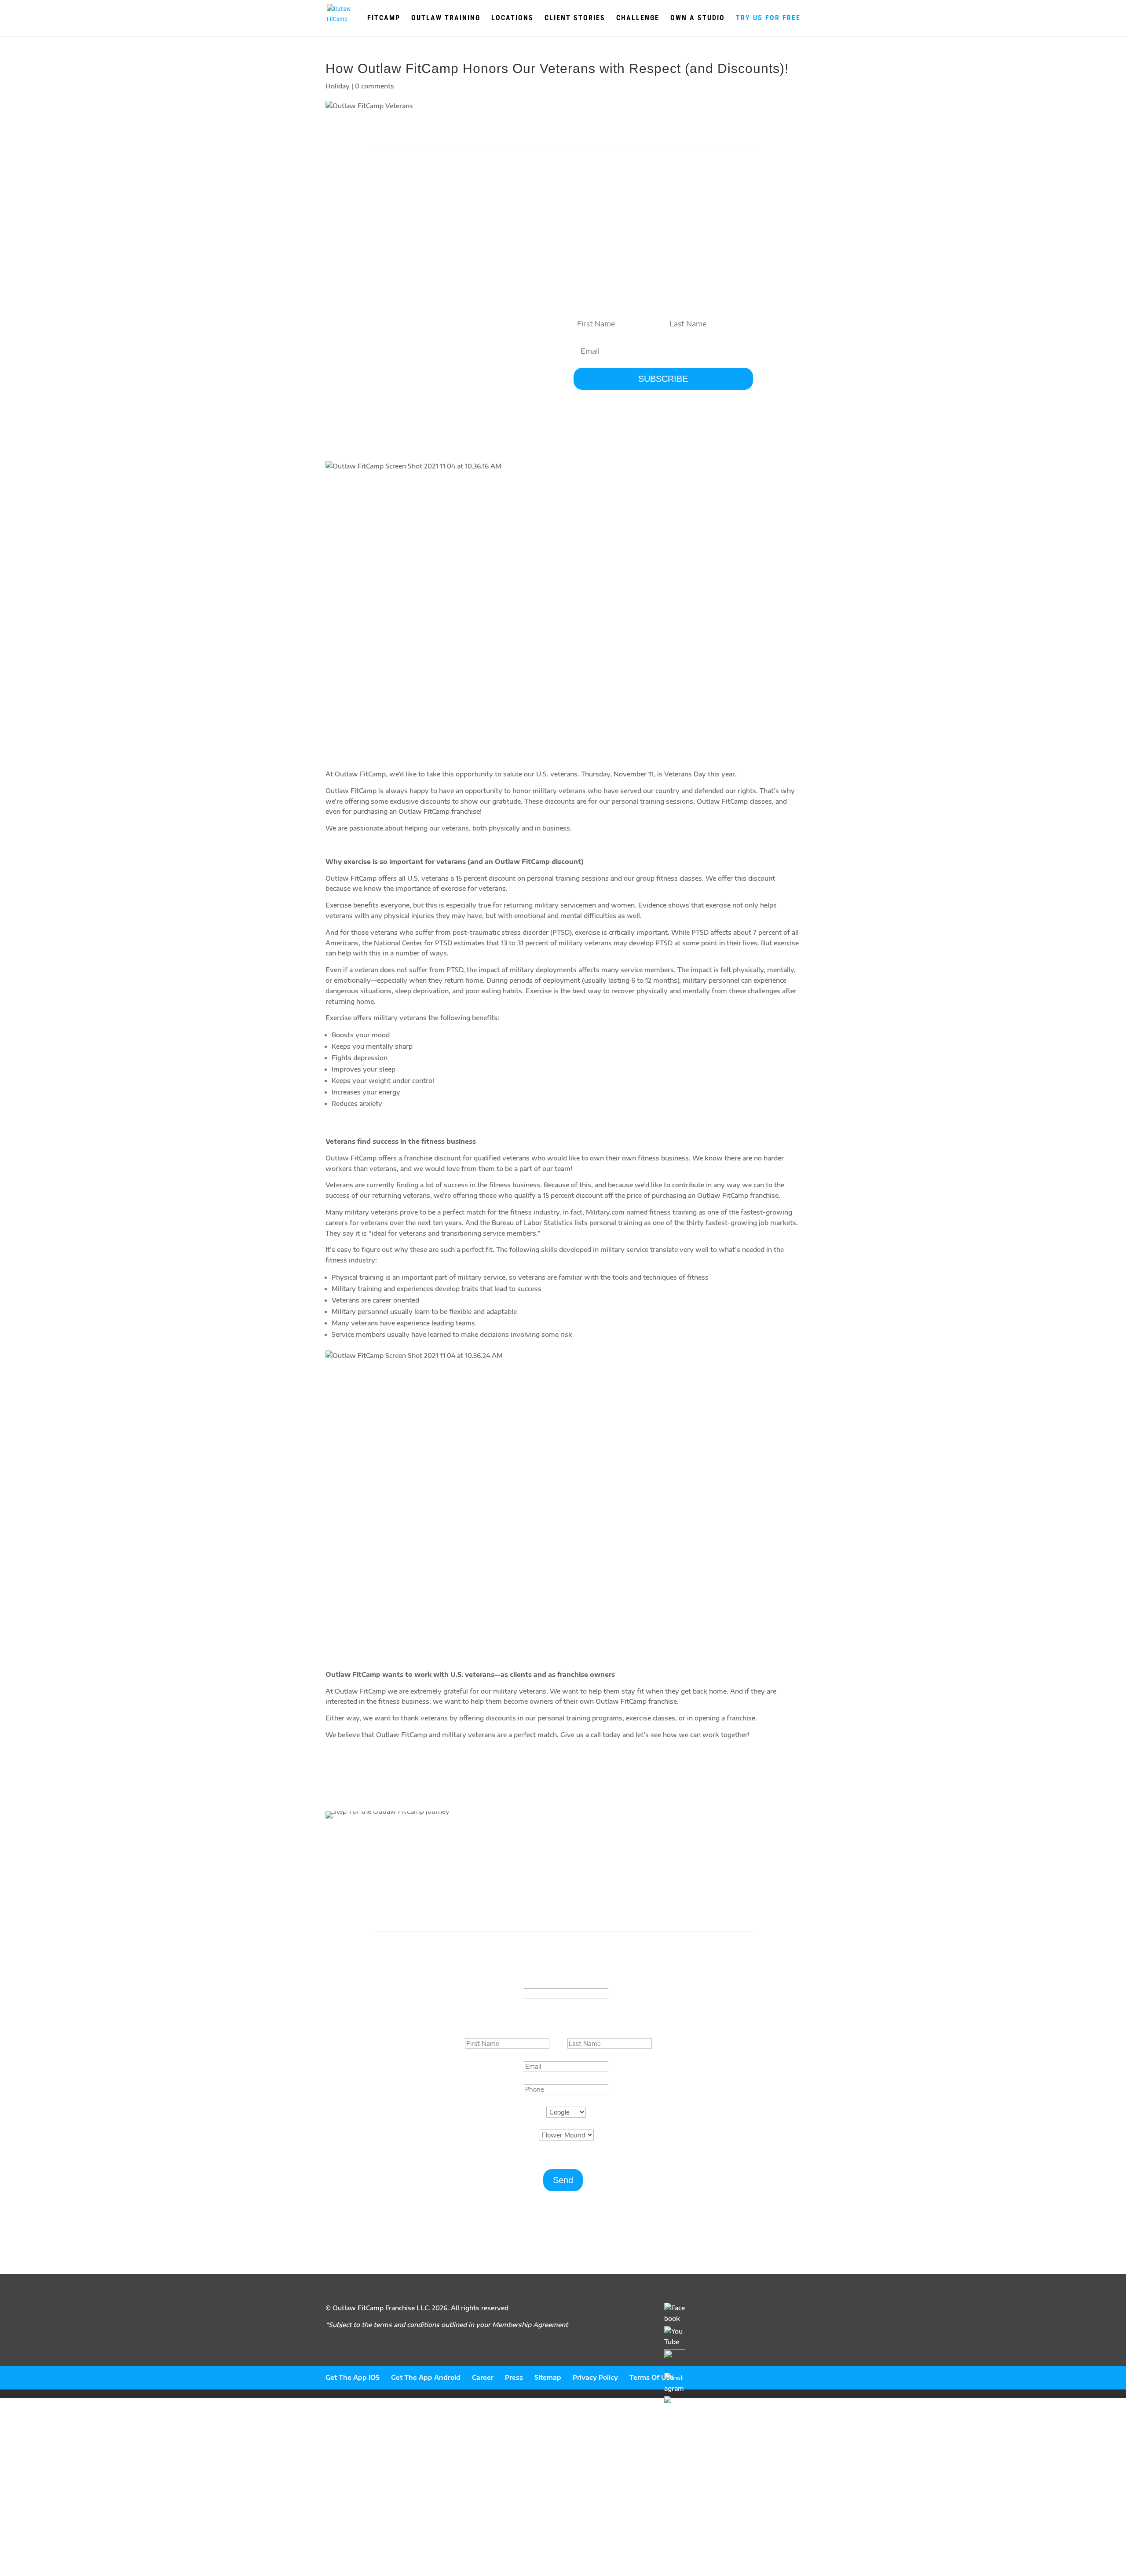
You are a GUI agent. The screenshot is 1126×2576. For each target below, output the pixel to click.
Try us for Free (768, 18)
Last (660, 2044)
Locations (512, 18)
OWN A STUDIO (698, 18)
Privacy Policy (595, 2377)
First (558, 2044)
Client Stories (575, 18)
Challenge (638, 18)
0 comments (375, 86)
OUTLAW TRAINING (446, 18)
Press (514, 2377)
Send (563, 2180)
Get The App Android (426, 2377)
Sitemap (548, 2377)
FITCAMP (384, 18)
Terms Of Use (652, 2377)
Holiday (338, 86)
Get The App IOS (353, 2377)
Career (483, 2377)
